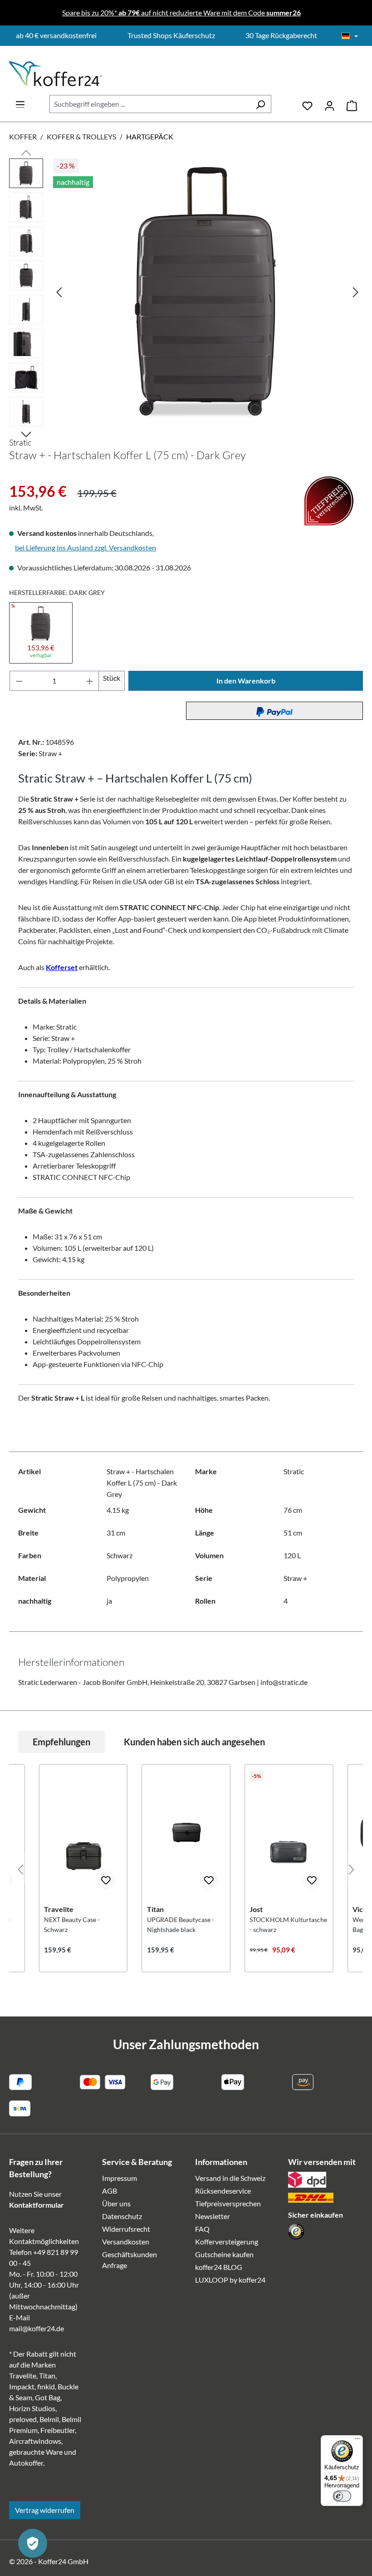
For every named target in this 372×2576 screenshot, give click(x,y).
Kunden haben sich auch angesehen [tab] (194, 1742)
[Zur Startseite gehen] (56, 74)
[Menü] (20, 102)
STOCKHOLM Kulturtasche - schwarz (288, 1925)
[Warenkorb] (352, 104)
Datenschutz (122, 2216)
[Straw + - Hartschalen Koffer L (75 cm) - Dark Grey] (208, 291)
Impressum (120, 2178)
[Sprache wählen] (350, 36)
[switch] (342, 2496)
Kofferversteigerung (227, 2242)
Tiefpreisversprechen (228, 2203)
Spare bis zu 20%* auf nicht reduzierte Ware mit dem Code (181, 12)
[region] (186, 295)
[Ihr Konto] (330, 104)
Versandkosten (126, 2242)
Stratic (20, 442)
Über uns (116, 2203)
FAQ (202, 2229)
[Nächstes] (356, 291)
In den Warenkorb (246, 681)
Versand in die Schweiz (230, 2178)
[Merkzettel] (307, 104)
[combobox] (150, 104)
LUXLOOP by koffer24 (230, 2280)
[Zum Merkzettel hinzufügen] (106, 1880)
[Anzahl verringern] (19, 681)
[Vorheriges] (59, 291)
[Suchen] (260, 104)
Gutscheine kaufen (224, 2254)
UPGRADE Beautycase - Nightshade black (181, 1925)
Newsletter (213, 2216)
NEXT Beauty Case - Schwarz (72, 1925)
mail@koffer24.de (37, 2328)
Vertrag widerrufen (45, 2510)
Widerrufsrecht (126, 2229)
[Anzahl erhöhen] (90, 681)
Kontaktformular (37, 2205)
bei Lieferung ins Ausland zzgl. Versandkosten (86, 547)
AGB (110, 2191)
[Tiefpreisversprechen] (15, 476)
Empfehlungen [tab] (61, 1742)
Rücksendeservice (223, 2191)
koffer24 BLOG (219, 2267)
